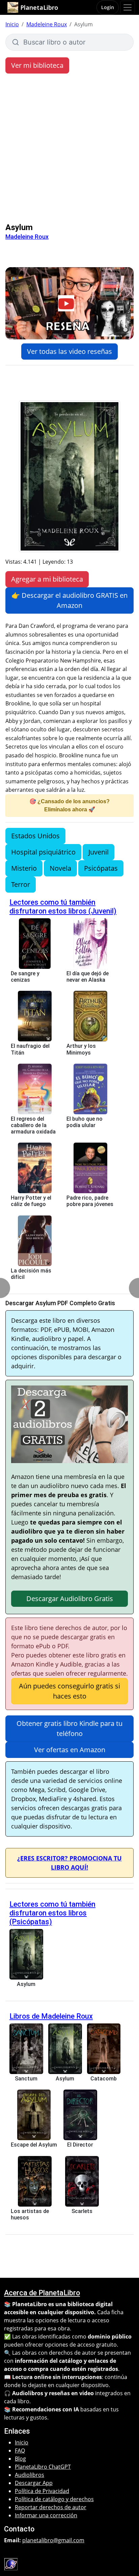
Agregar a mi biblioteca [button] (47, 579)
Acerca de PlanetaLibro (42, 2293)
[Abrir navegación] (128, 7)
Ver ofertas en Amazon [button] (70, 1750)
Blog (20, 2459)
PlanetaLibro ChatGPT (43, 2467)
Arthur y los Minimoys (81, 1049)
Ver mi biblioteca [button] (37, 65)
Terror (21, 884)
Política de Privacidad (42, 2491)
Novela (60, 868)
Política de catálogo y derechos (54, 2499)
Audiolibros (30, 2475)
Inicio (12, 24)
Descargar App (34, 2483)
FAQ (20, 2451)
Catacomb (104, 2079)
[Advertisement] (69, 150)
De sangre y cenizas (25, 977)
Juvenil (99, 852)
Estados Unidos (35, 836)
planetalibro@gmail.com (53, 2540)
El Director (80, 2145)
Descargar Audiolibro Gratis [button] (70, 1599)
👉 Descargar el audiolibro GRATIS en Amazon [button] (69, 600)
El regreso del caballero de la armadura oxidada (33, 1125)
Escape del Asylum (34, 2145)
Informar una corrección (46, 2515)
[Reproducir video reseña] (69, 303)
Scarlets (82, 2211)
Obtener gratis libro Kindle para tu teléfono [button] (69, 1728)
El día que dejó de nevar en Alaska (88, 977)
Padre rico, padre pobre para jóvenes (90, 1201)
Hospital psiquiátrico (43, 852)
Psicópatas (101, 868)
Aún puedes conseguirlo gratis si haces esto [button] (69, 1691)
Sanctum (26, 2079)
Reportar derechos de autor (51, 2507)
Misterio (24, 868)
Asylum (26, 1984)
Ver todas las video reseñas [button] (69, 351)
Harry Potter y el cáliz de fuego (31, 1201)
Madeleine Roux (47, 24)
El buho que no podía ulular (85, 1122)
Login (108, 7)
